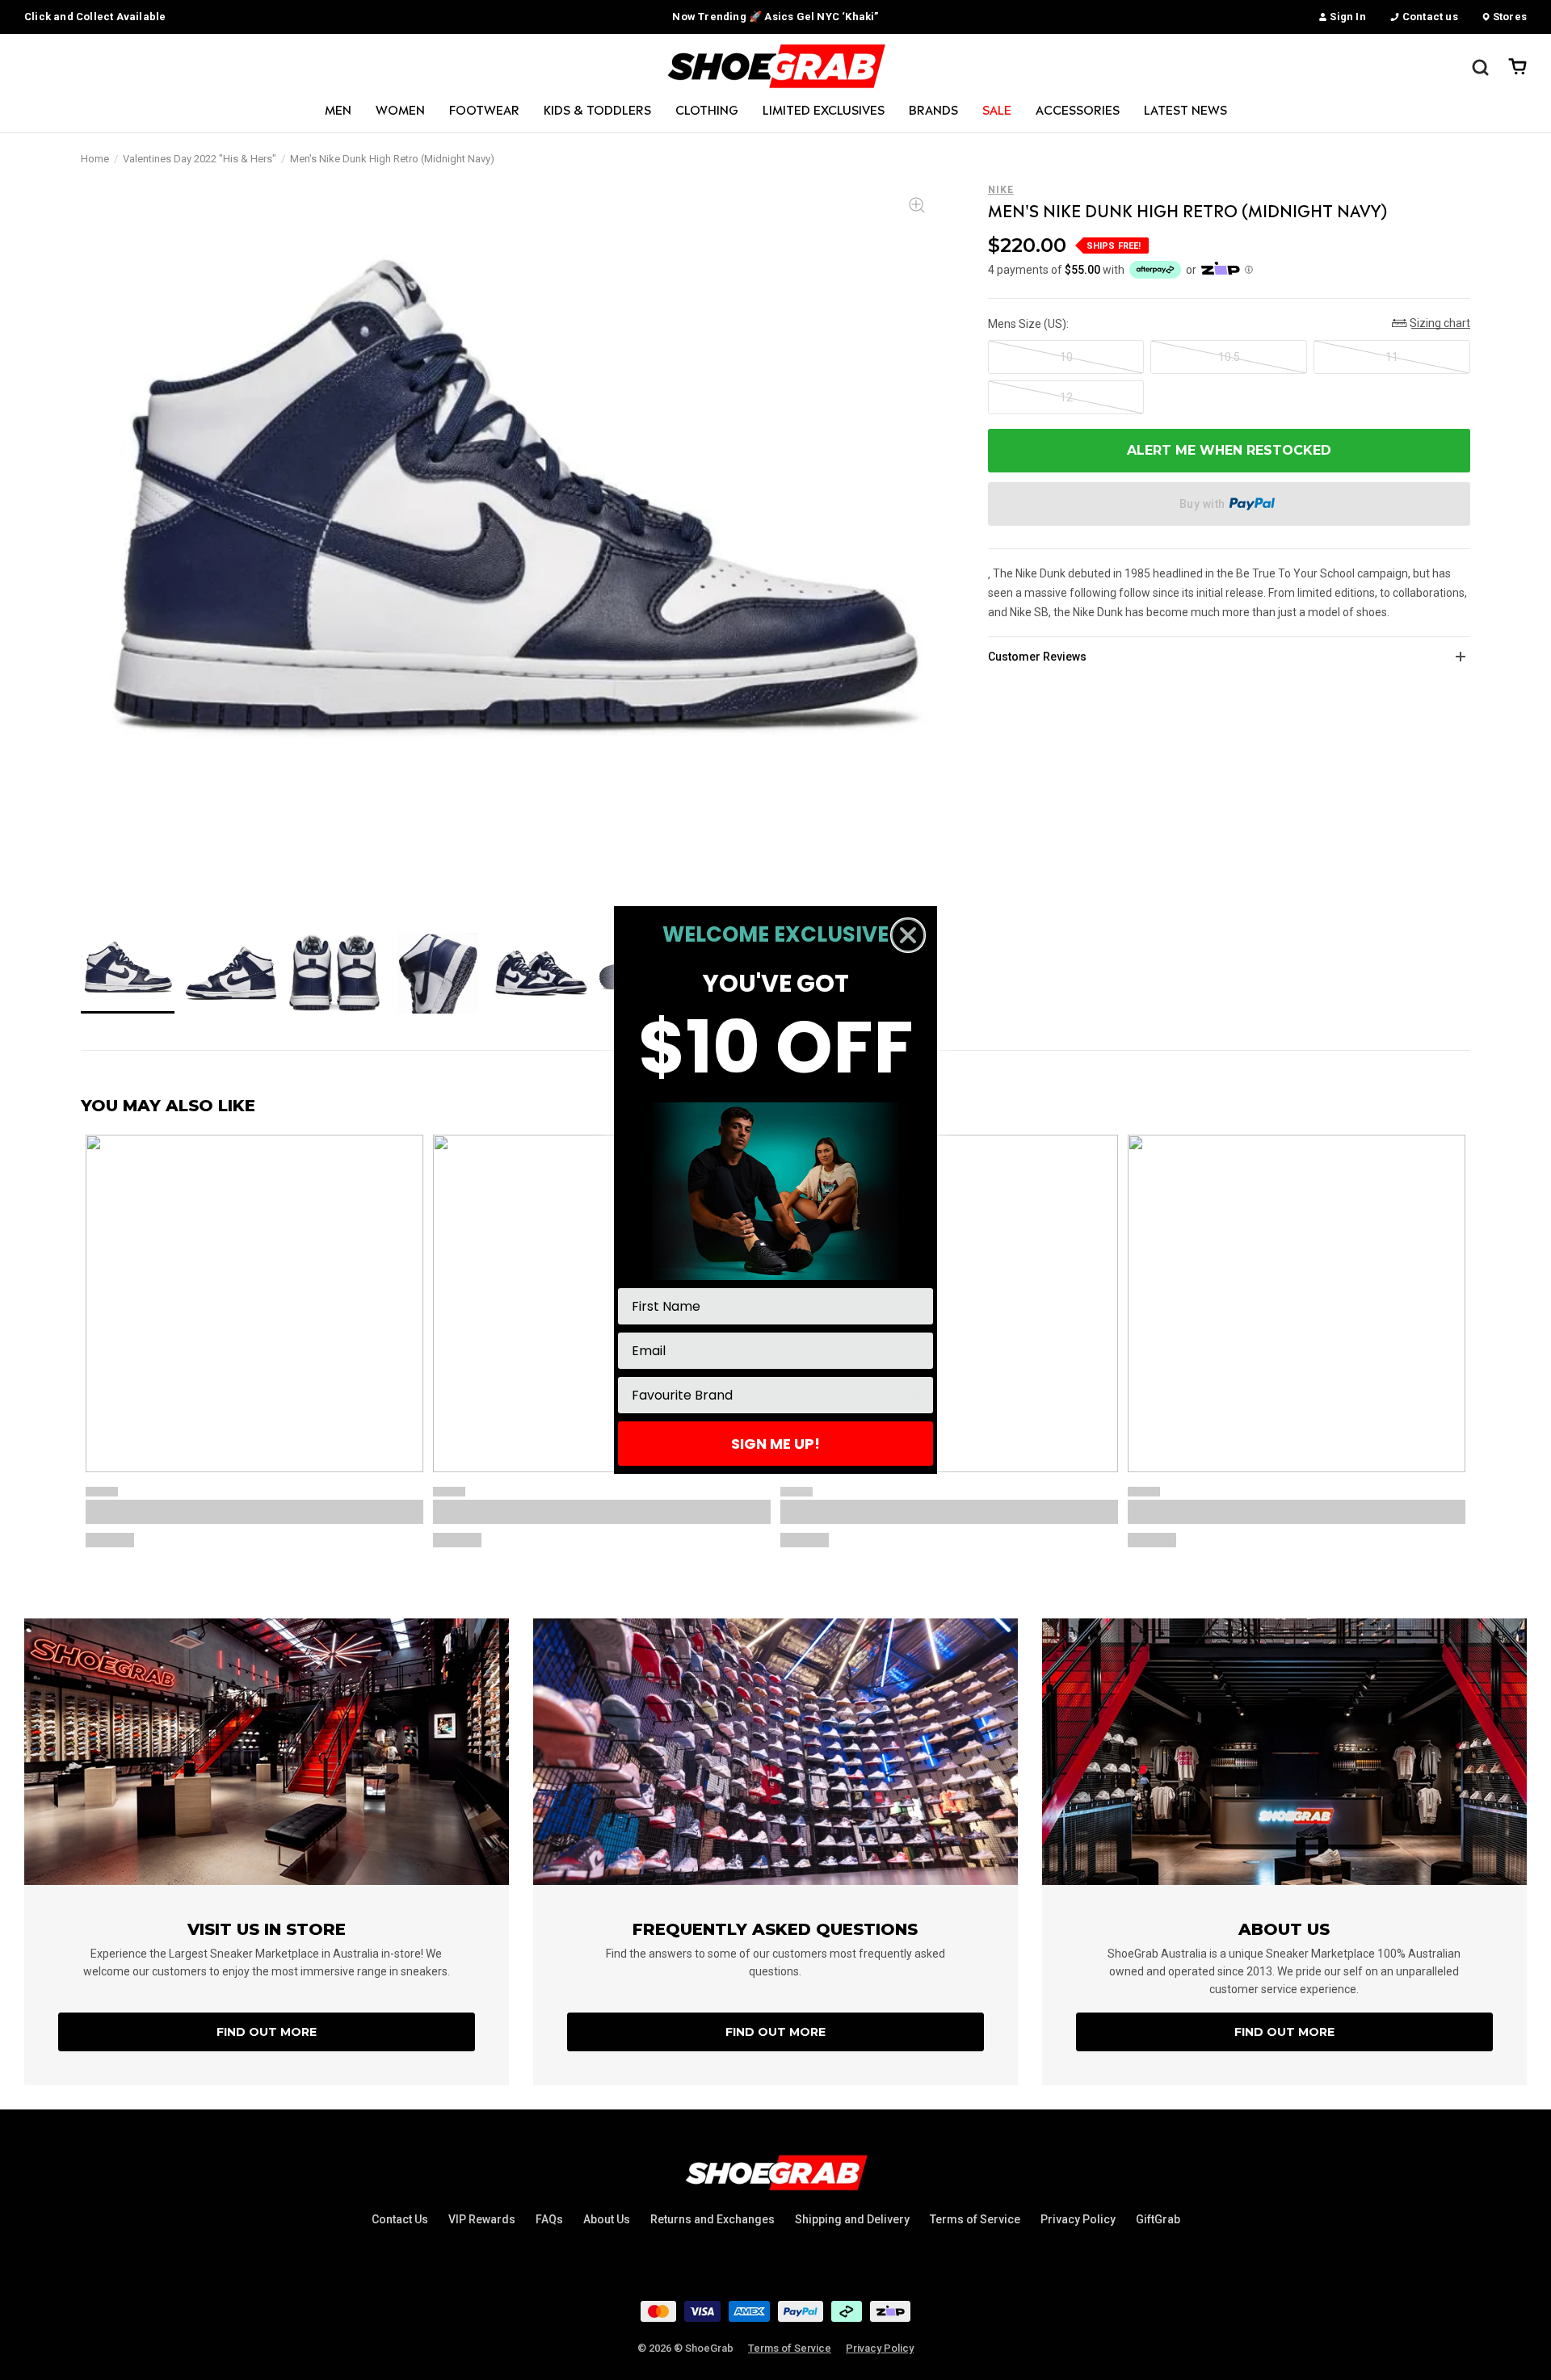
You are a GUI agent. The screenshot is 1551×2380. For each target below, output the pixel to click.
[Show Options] (918, 1395)
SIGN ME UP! (775, 1444)
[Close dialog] (908, 935)
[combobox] (771, 1395)
